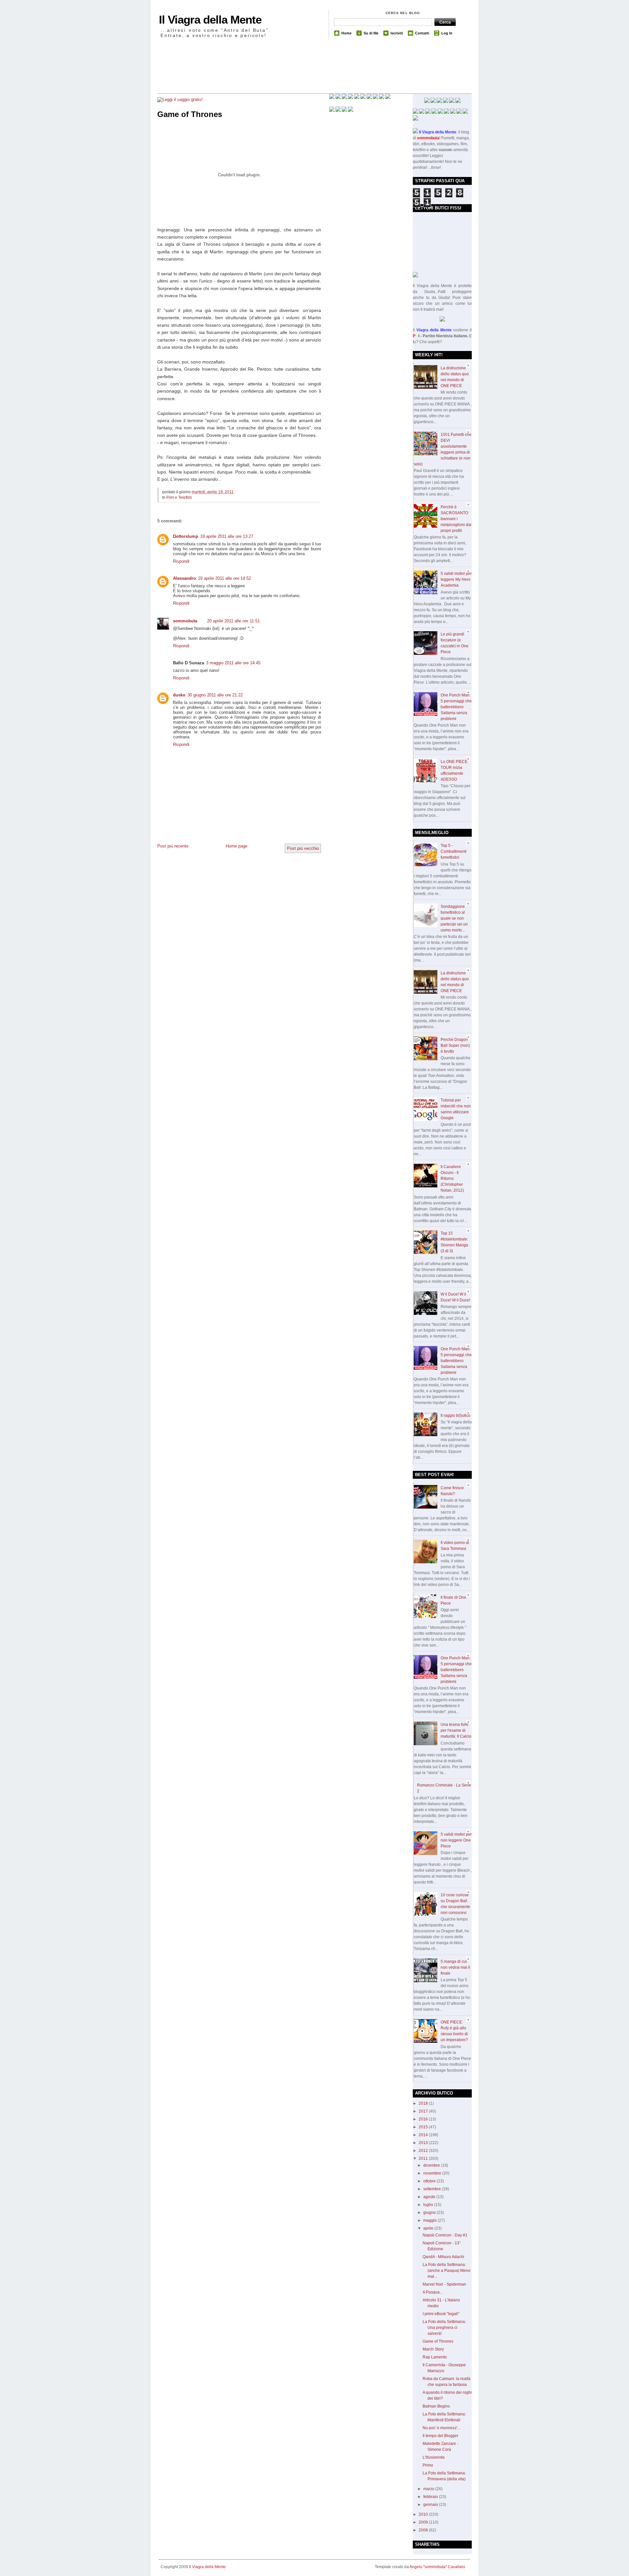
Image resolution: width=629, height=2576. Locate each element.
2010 (424, 2514)
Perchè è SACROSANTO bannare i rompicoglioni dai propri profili (456, 519)
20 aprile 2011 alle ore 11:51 (233, 621)
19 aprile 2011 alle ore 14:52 (224, 578)
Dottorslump (186, 536)
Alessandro (184, 578)
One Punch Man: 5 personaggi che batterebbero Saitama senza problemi (456, 707)
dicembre (432, 2165)
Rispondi (181, 561)
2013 (424, 2143)
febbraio (431, 2497)
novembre (433, 2173)
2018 (424, 2103)
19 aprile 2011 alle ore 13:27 (227, 536)
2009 (424, 2522)
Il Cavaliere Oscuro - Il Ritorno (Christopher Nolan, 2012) (452, 1179)
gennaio (431, 2505)
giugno (430, 2213)
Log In (447, 33)
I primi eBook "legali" (441, 2314)
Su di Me (371, 33)
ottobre (430, 2181)
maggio (430, 2220)
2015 (424, 2127)
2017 (424, 2111)
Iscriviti (397, 33)
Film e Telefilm (179, 498)
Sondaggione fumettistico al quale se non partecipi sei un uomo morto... (454, 918)
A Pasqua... (433, 2292)
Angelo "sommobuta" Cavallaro (437, 2567)
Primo (428, 2465)
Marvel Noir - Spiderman (444, 2284)
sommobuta (185, 621)
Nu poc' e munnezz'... (441, 2428)
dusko (179, 695)
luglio (429, 2205)
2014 (424, 2135)
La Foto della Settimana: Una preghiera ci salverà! (444, 2328)
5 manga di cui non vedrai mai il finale (455, 1967)
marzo (429, 2489)
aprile (429, 2228)
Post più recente (173, 846)
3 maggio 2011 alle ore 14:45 (233, 663)
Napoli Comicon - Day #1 (445, 2235)
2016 (424, 2119)
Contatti (422, 33)
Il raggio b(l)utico (456, 1415)
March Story (433, 2349)
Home (346, 33)
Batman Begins (436, 2406)
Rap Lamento (435, 2357)
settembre (433, 2189)
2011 (424, 2158)
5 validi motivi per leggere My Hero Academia (456, 579)
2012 (424, 2151)
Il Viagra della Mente (210, 20)
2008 (424, 2530)
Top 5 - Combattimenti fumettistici (454, 851)
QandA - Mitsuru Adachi (443, 2257)
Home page (237, 846)
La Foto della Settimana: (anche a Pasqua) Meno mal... (447, 2271)
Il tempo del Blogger (440, 2436)
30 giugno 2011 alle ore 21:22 (215, 695)
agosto (430, 2197)
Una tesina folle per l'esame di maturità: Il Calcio (456, 1730)
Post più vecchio (303, 848)
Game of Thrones (190, 114)
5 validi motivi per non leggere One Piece (456, 1840)
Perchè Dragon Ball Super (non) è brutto (455, 1045)
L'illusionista (434, 2457)
